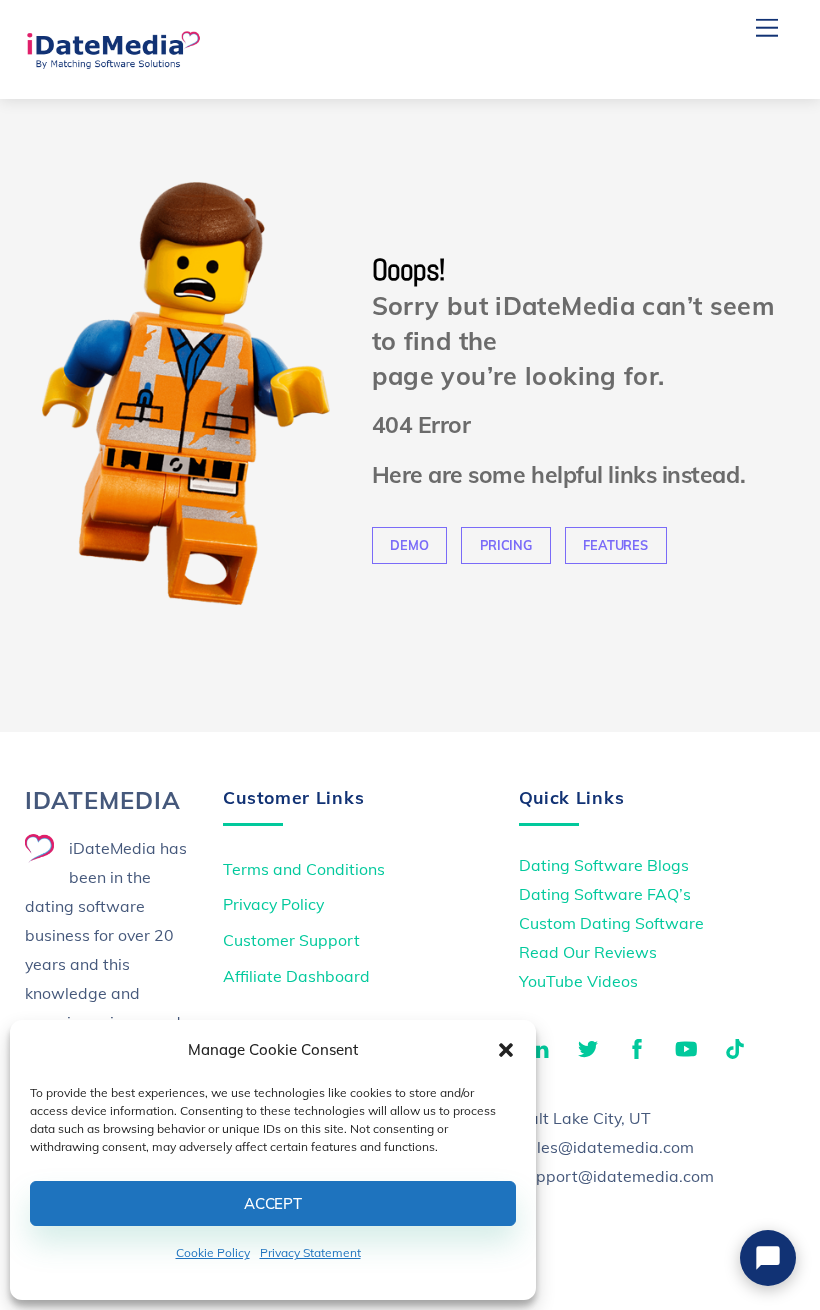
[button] (506, 1050)
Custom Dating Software (611, 923)
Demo (409, 545)
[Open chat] (768, 1258)
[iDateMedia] (113, 62)
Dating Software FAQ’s (605, 894)
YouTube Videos (578, 981)
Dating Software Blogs (604, 865)
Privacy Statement (310, 1252)
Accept (273, 1203)
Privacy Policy (273, 904)
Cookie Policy (213, 1252)
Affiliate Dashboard (296, 976)
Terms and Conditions (304, 869)
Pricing (506, 545)
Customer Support (291, 940)
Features (615, 545)
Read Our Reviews (588, 952)
